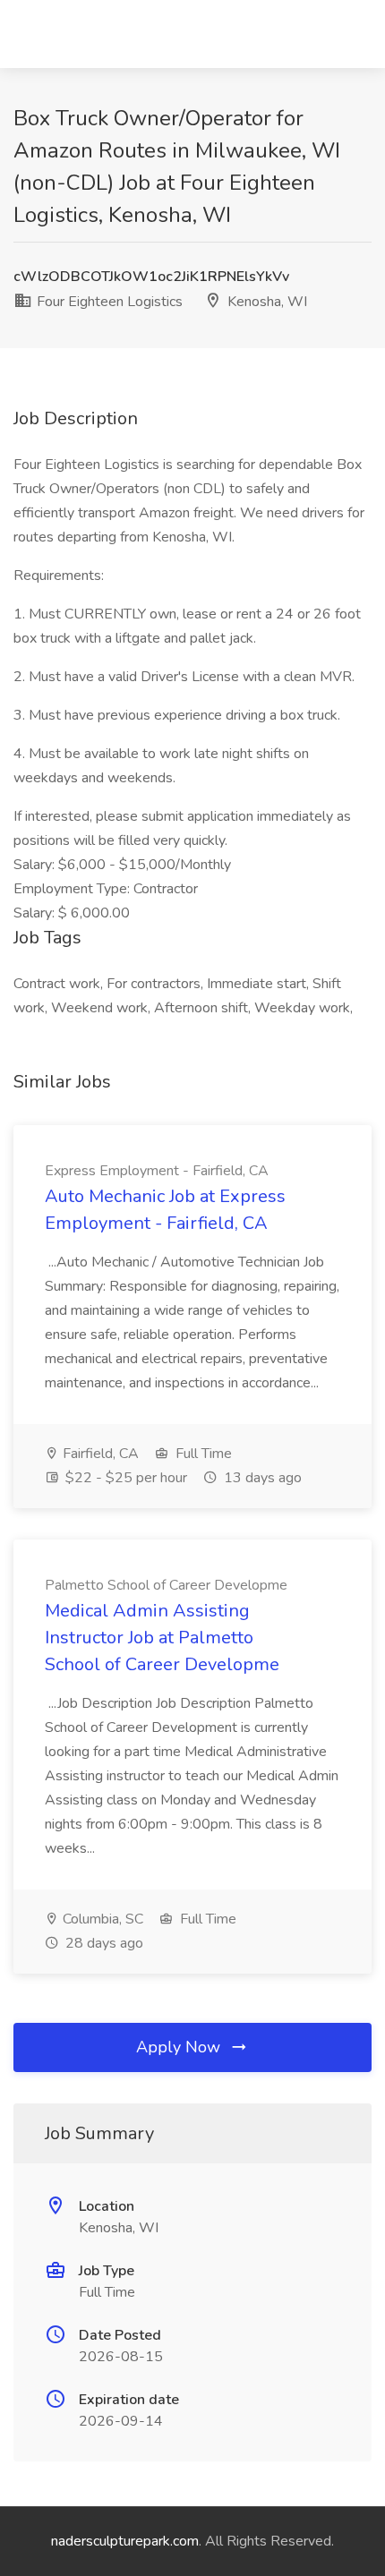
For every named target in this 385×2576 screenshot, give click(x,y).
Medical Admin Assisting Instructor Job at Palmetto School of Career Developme (162, 1638)
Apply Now (180, 2047)
